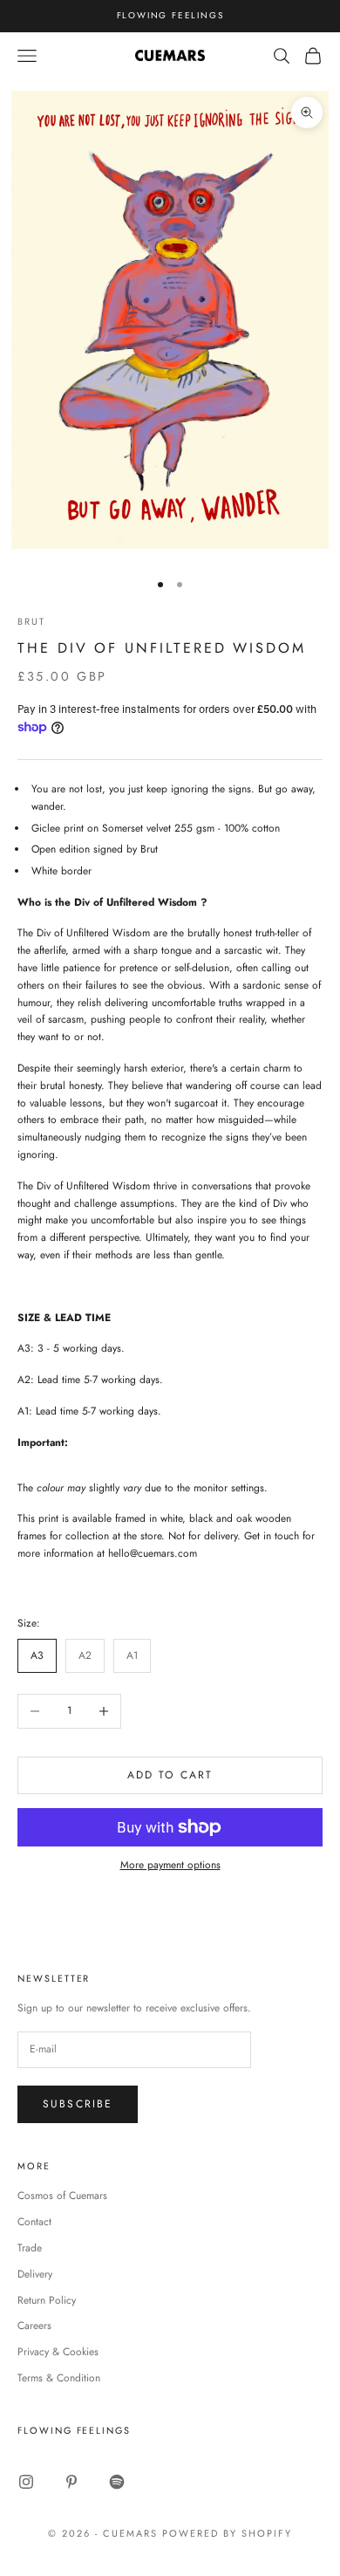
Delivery (35, 2274)
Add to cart (170, 1775)
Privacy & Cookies (58, 2352)
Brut (31, 621)
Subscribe (78, 2104)
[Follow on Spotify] (117, 2482)
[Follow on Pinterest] (71, 2482)
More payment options (170, 1865)
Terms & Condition (59, 2378)
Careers (34, 2326)
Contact (34, 2222)
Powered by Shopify (227, 2533)
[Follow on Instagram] (26, 2482)
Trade (30, 2248)
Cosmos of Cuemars (62, 2196)
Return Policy (47, 2300)
